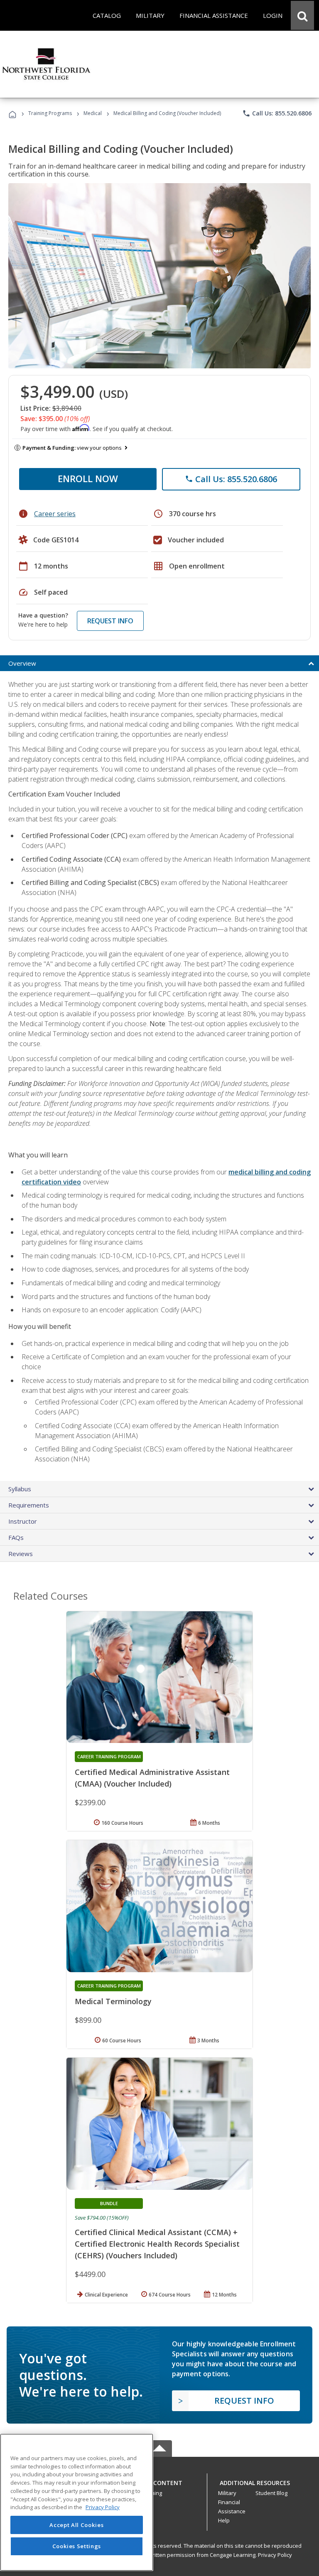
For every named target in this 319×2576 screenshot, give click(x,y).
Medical (93, 113)
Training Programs (50, 113)
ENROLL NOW (88, 478)
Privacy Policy (275, 2555)
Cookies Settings (77, 2546)
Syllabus (20, 1489)
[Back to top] (159, 2481)
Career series (55, 514)
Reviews (21, 1554)
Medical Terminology (113, 2001)
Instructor (23, 1521)
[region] (77, 2502)
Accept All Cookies (76, 2525)
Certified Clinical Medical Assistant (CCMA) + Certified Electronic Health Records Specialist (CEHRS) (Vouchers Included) (157, 2244)
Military (227, 2493)
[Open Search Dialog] (302, 15)
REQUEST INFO (110, 621)
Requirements (29, 1505)
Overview (22, 663)
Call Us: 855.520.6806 (277, 113)
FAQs (16, 1537)
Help (224, 2520)
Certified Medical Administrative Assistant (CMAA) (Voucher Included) (152, 1778)
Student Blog (271, 2493)
